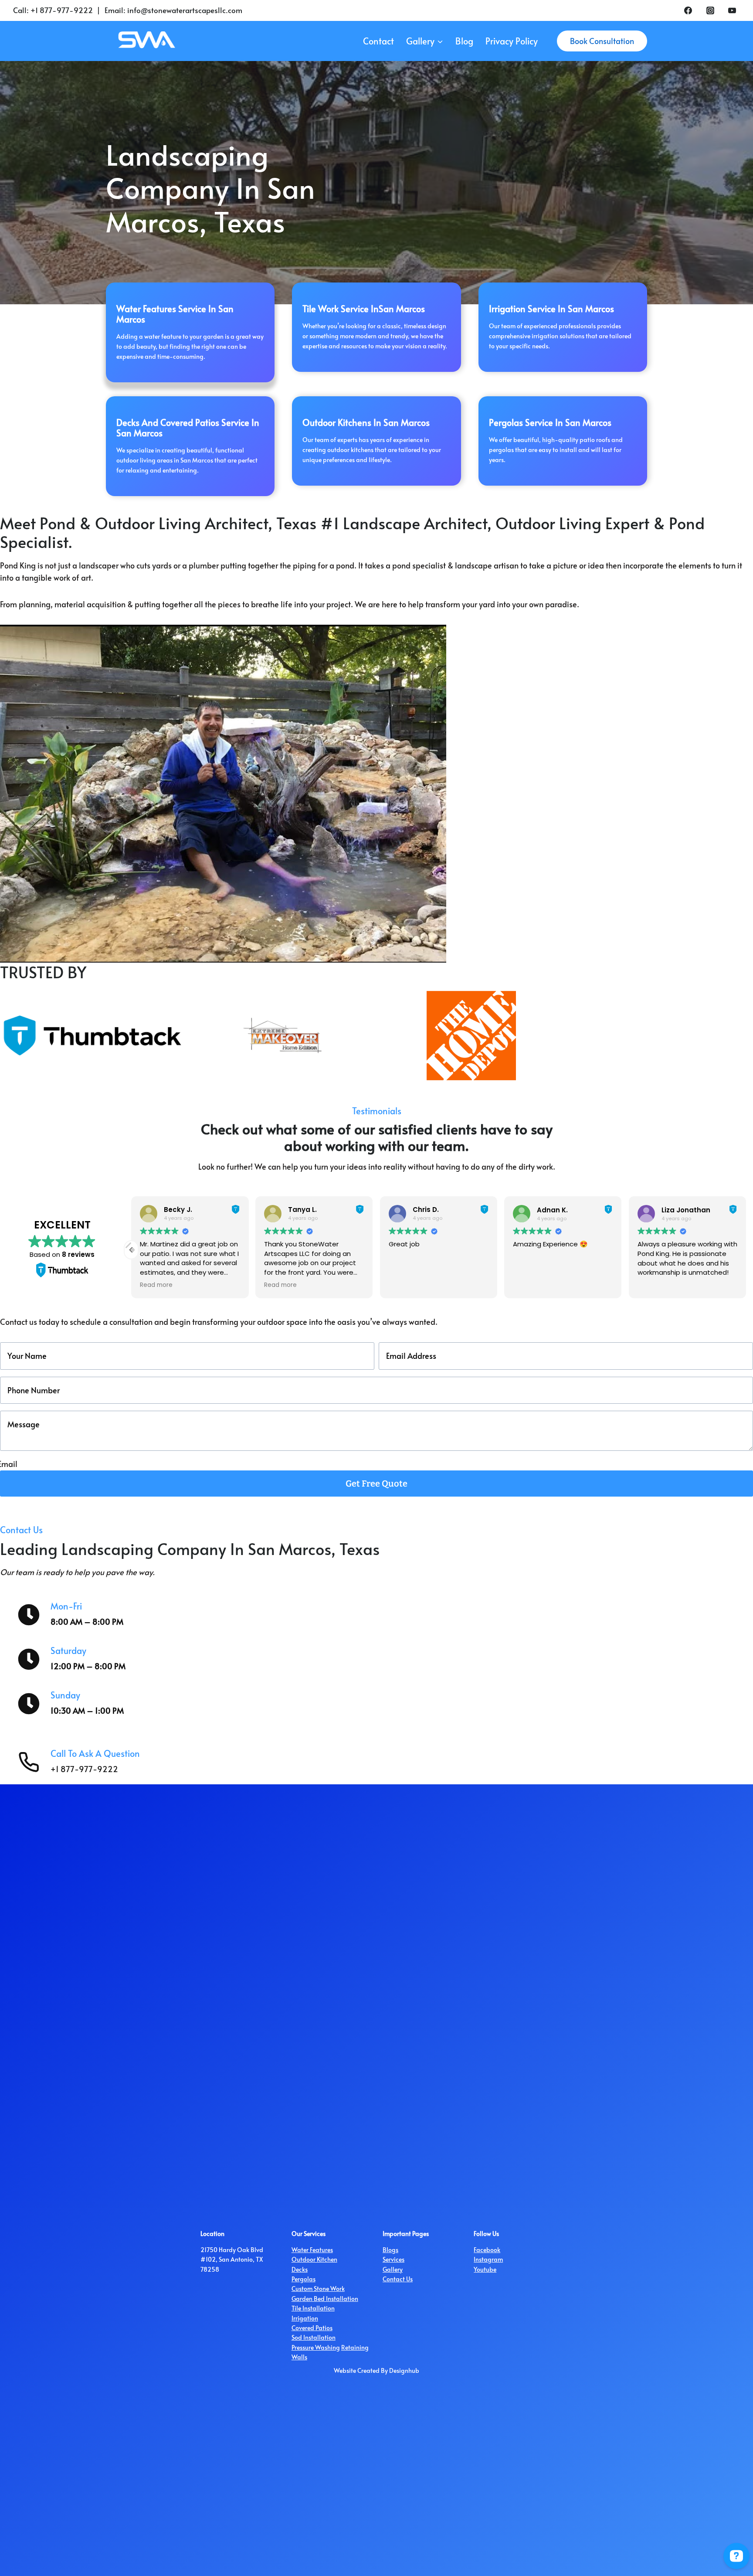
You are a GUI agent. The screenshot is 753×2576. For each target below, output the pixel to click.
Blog (464, 41)
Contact (378, 41)
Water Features (312, 2250)
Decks (300, 2269)
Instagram (488, 2259)
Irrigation (305, 2318)
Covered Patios (312, 2328)
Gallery (393, 2269)
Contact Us (398, 2279)
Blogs (390, 2250)
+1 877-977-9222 (62, 10)
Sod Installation (314, 2337)
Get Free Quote (376, 1484)
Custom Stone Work (318, 2288)
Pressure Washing (316, 2347)
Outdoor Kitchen (314, 2259)
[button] (746, 1250)
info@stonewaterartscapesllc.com (185, 10)
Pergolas (304, 2279)
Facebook (487, 2250)
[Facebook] (688, 10)
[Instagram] (710, 10)
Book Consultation (602, 41)
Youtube (485, 2269)
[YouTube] (732, 10)
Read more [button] (156, 1285)
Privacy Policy (512, 41)
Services (393, 2259)
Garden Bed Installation (325, 2299)
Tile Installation (313, 2308)
